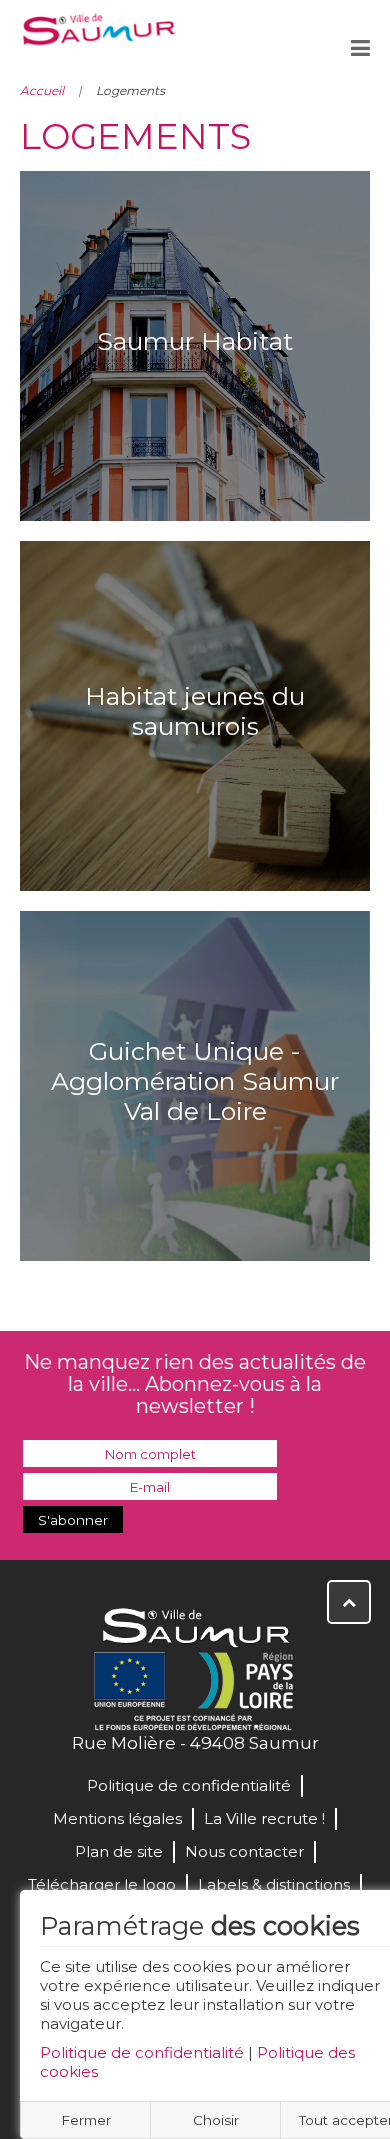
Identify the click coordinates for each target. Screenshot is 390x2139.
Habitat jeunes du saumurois (195, 711)
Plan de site (119, 1851)
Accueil (42, 90)
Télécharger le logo (102, 1884)
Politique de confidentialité (142, 2052)
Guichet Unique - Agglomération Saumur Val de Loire (195, 1081)
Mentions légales (117, 1818)
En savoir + (195, 405)
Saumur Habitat (195, 341)
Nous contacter (244, 1851)
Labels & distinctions (274, 1884)
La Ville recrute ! (264, 1818)
